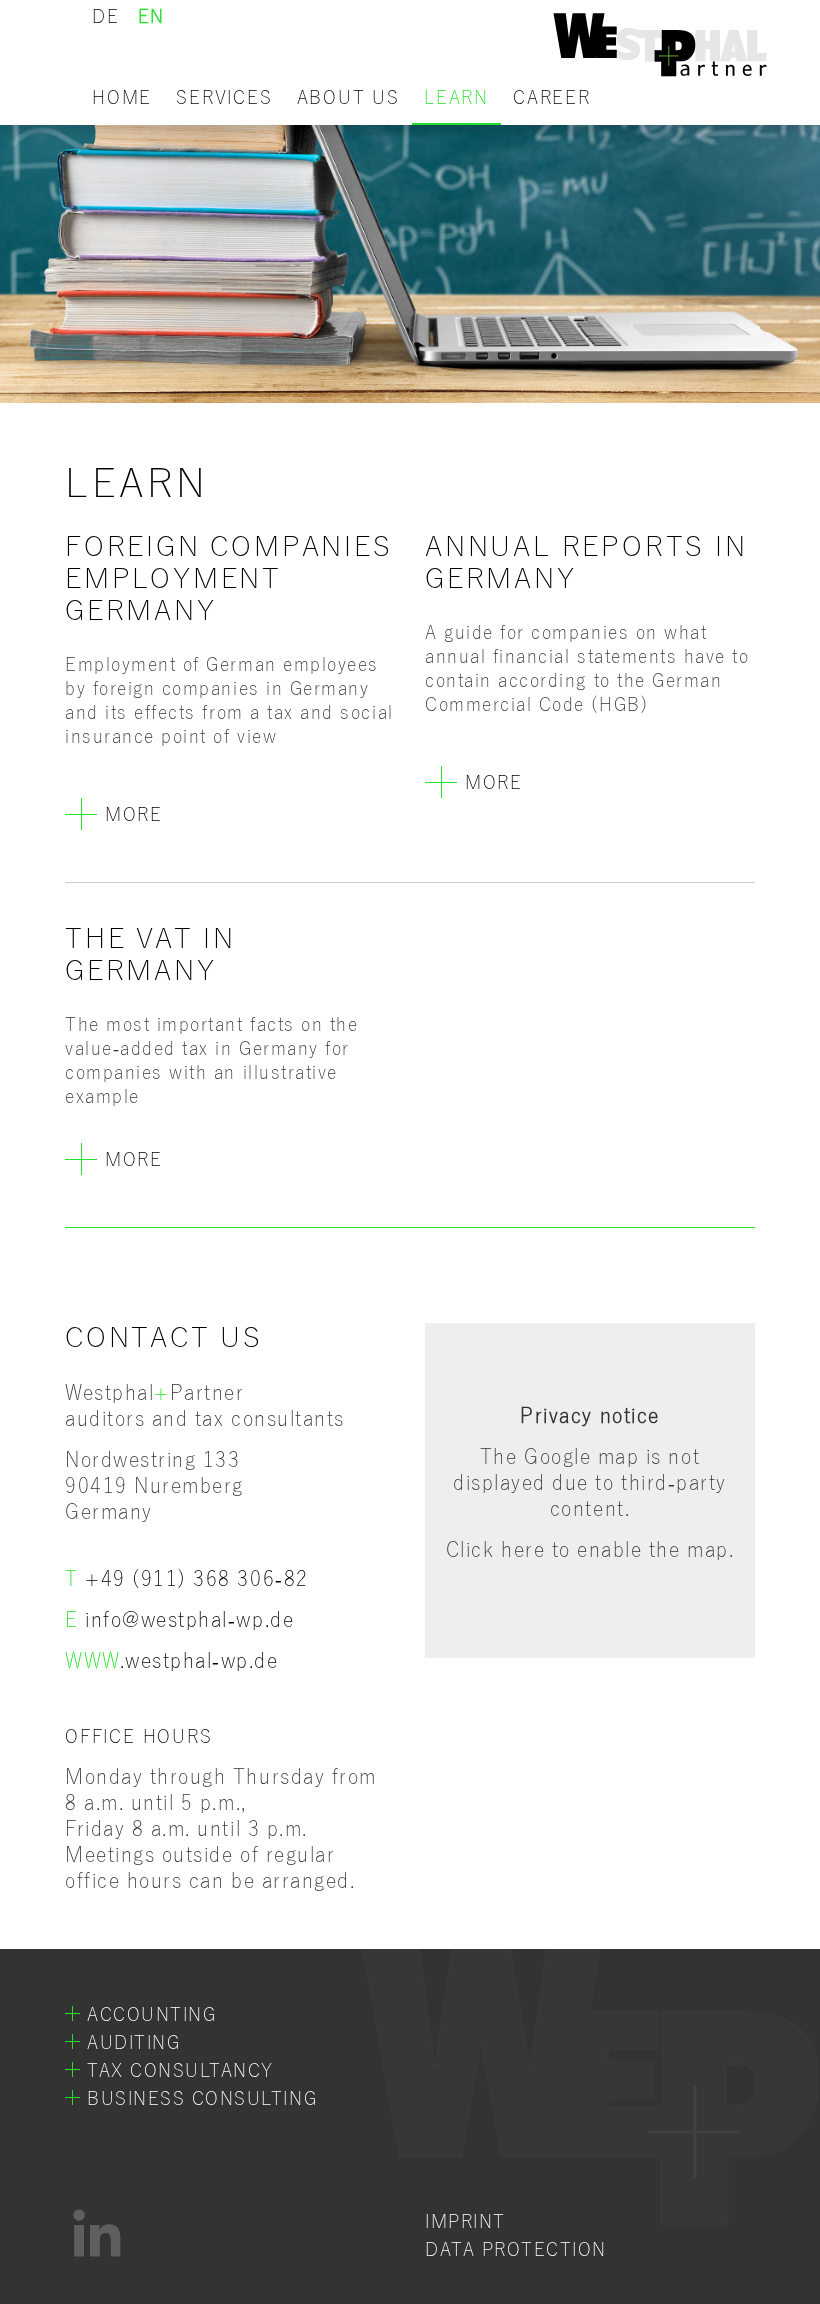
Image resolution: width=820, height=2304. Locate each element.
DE (105, 17)
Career (552, 98)
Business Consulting (202, 2099)
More (133, 815)
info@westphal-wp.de (189, 1620)
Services (224, 98)
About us (348, 98)
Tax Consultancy (180, 2071)
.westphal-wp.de (172, 1661)
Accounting (151, 2015)
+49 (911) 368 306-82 (197, 1579)
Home (122, 98)
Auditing (133, 2043)
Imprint (465, 2222)
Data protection (516, 2250)
